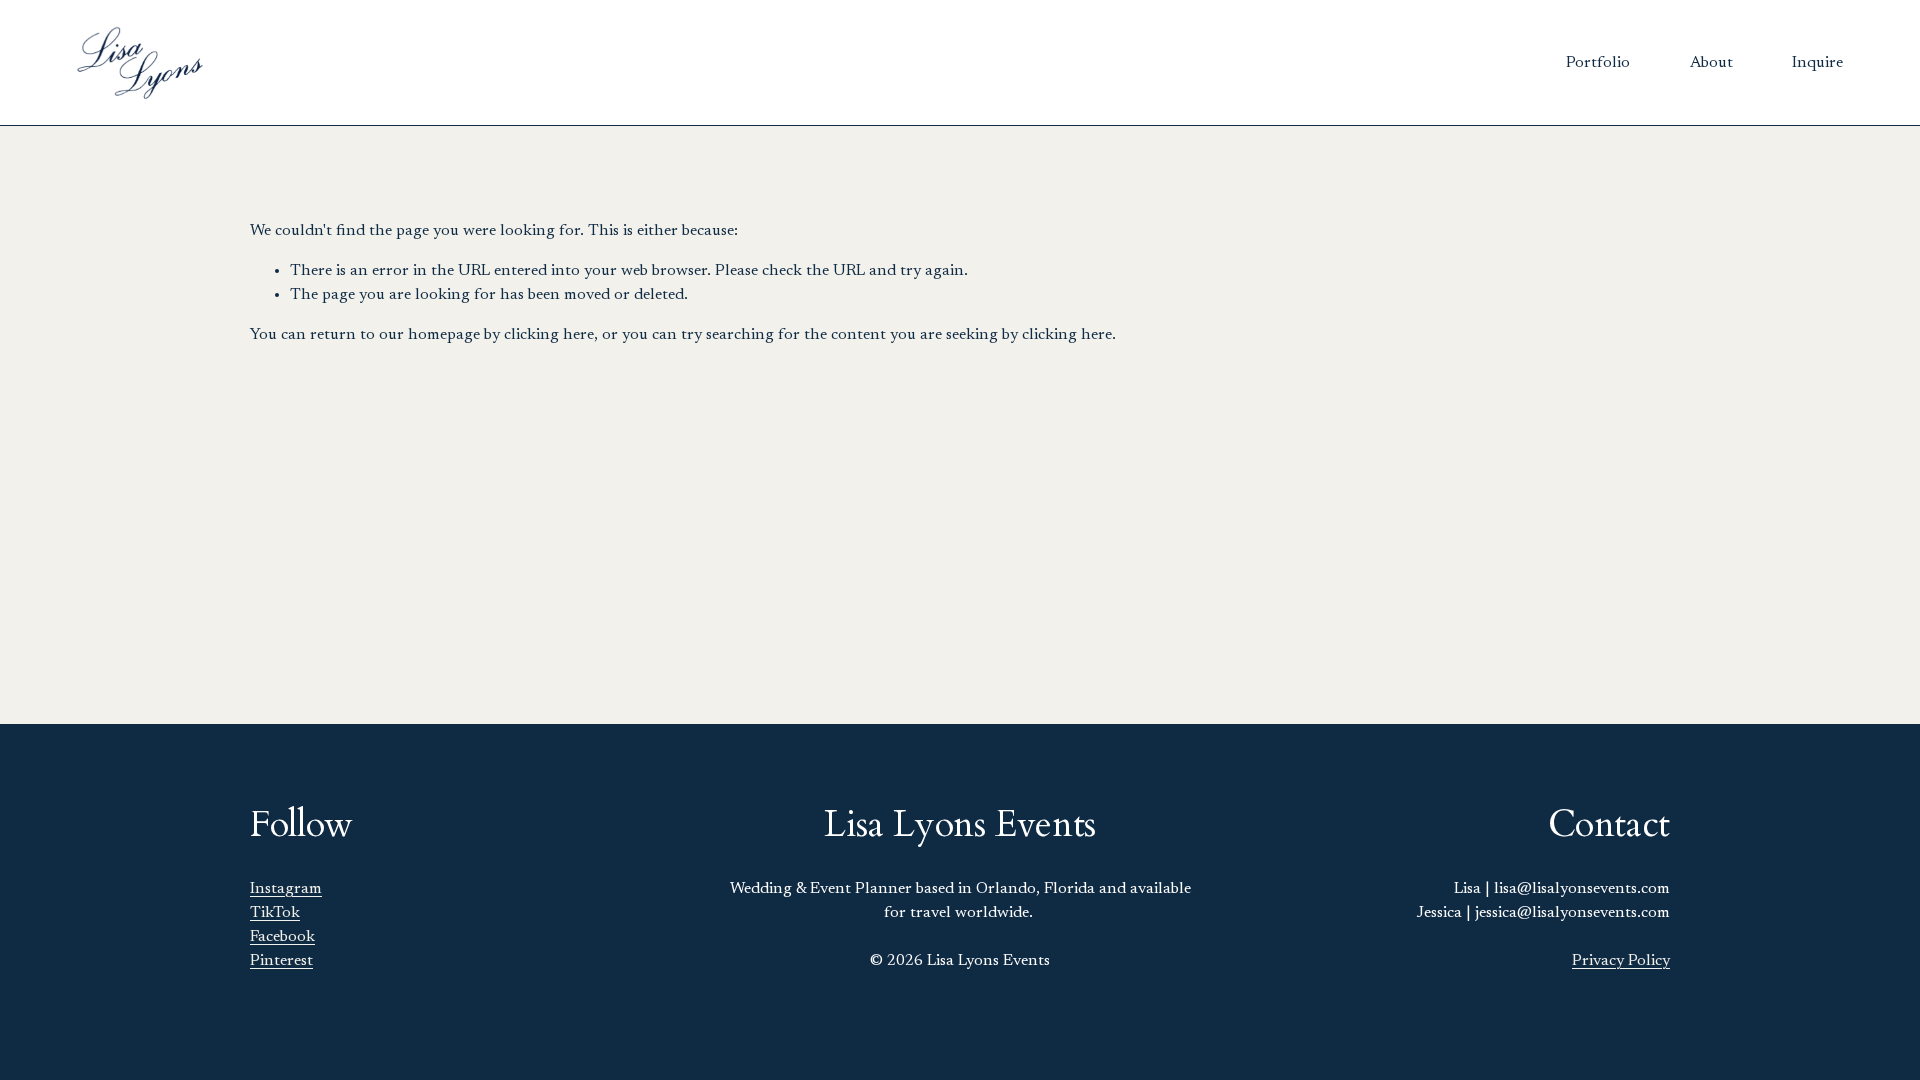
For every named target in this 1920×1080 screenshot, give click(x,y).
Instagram (286, 889)
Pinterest (281, 961)
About (1711, 63)
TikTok (275, 913)
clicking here (549, 335)
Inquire (1817, 63)
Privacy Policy (1621, 961)
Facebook (282, 937)
